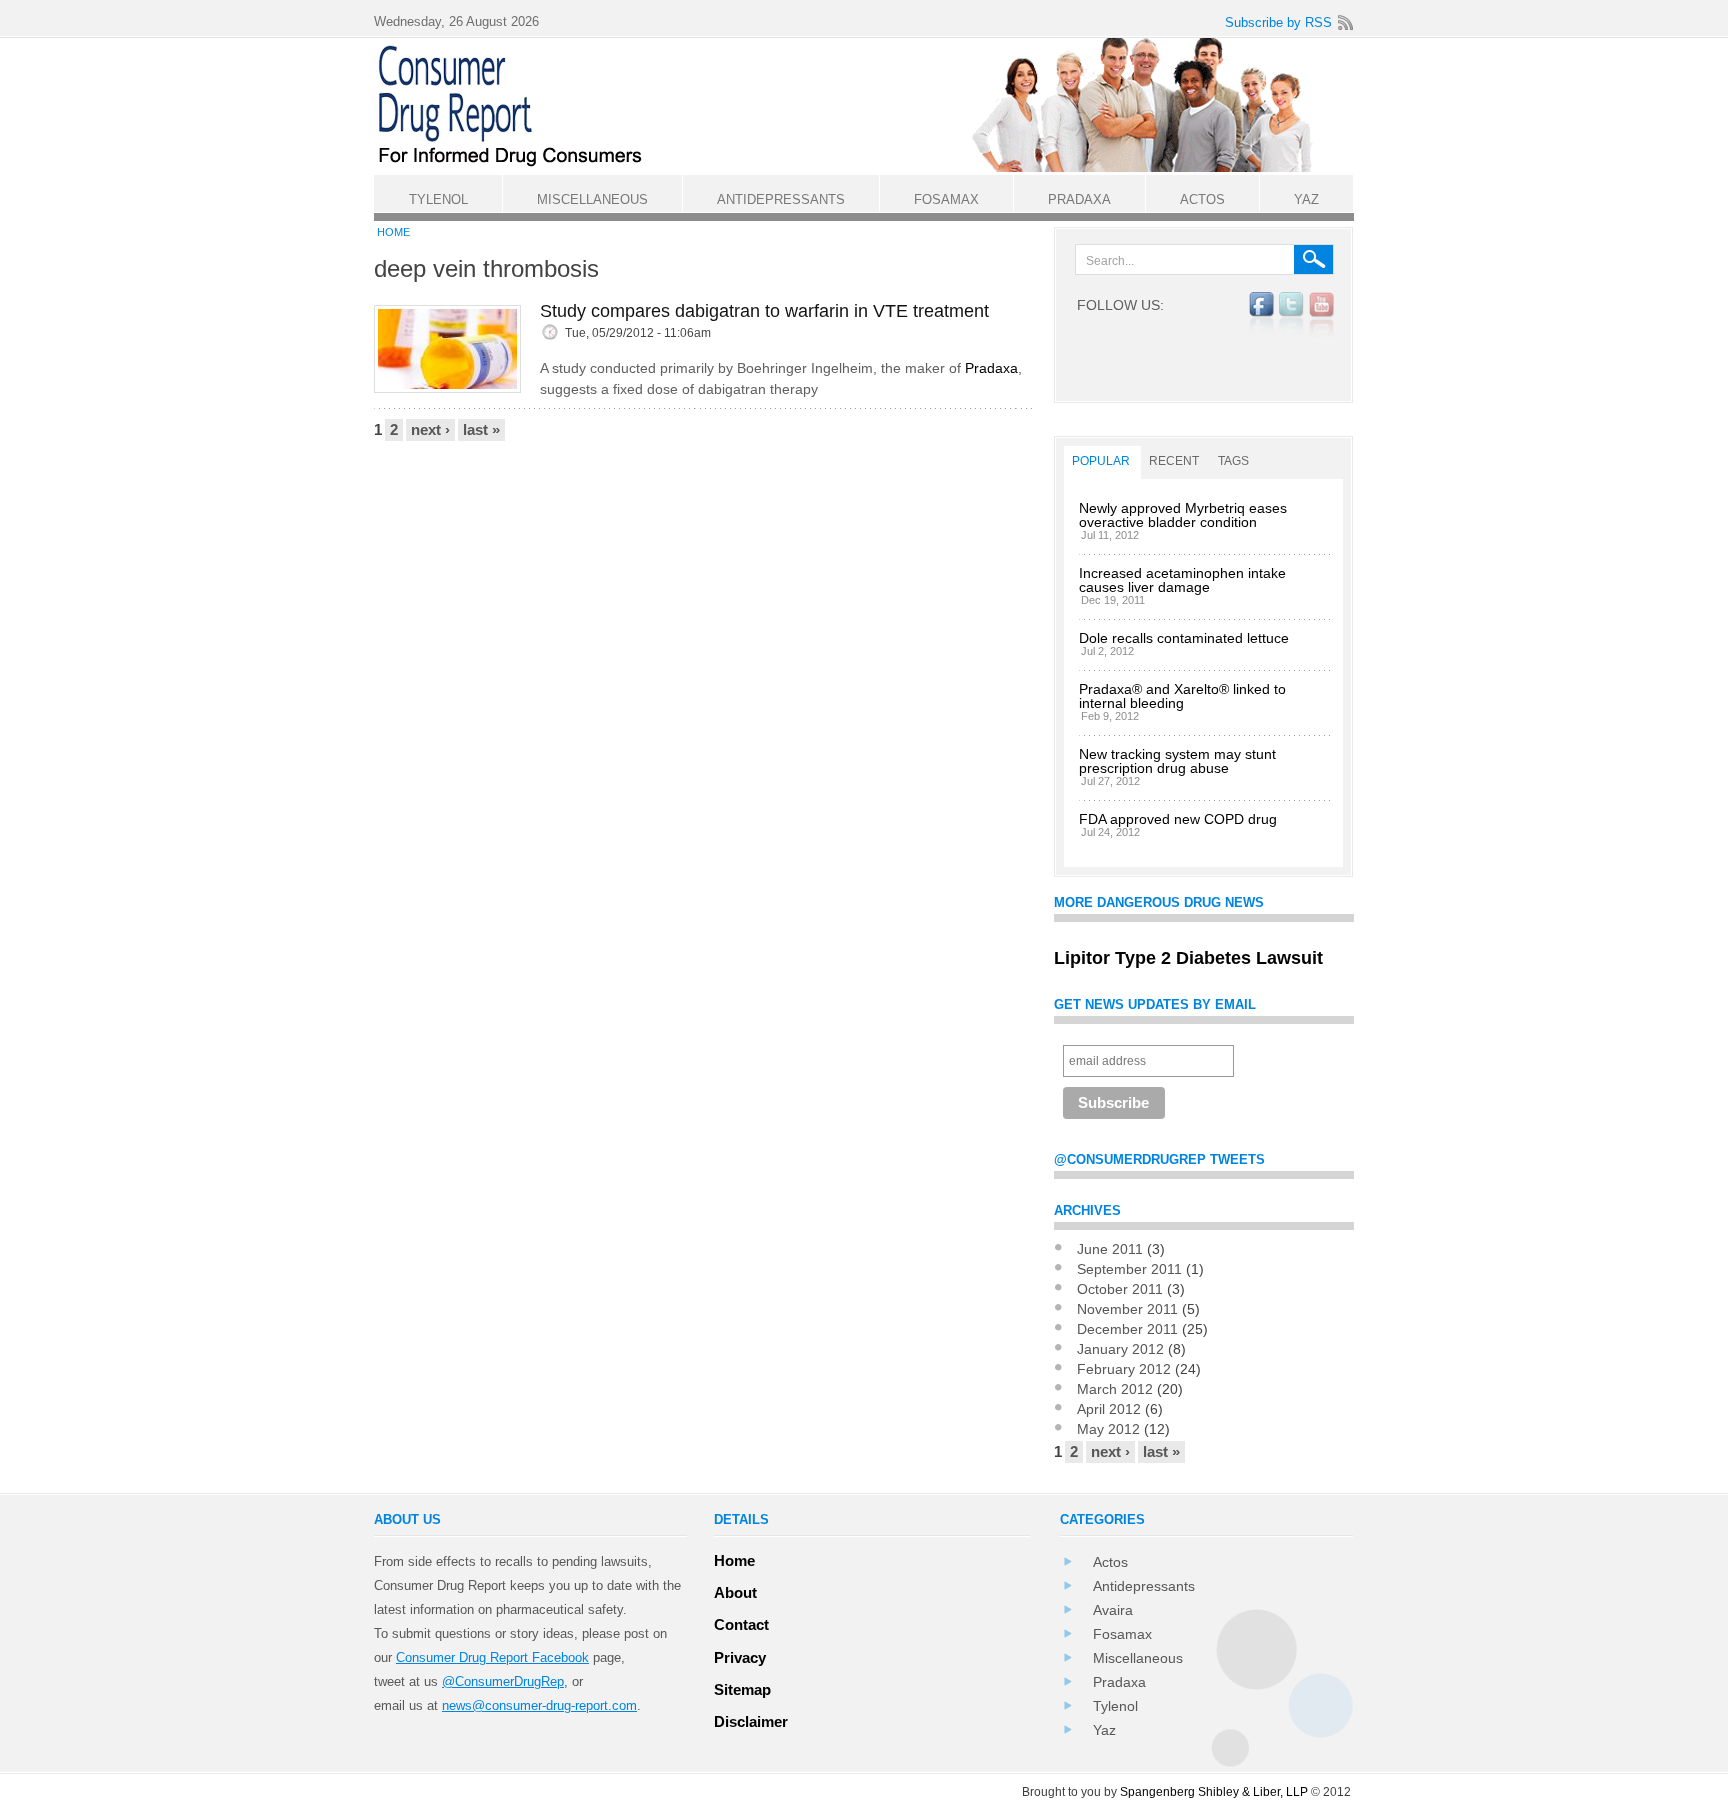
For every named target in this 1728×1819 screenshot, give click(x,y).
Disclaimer (751, 1721)
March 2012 (1115, 1389)
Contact (741, 1624)
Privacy (740, 1657)
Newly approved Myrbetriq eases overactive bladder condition (1183, 515)
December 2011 (1127, 1329)
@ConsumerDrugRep (503, 1681)
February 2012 (1124, 1369)
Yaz (1104, 1730)
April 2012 (1109, 1409)
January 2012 (1120, 1349)
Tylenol (1115, 1706)
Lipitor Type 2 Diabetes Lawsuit (1188, 958)
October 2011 (1120, 1289)
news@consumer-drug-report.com (539, 1705)
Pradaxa (991, 368)
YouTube (1321, 315)
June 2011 (1110, 1249)
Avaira (1113, 1610)
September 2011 (1129, 1269)
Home (393, 232)
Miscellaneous (1138, 1658)
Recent (1174, 461)
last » (481, 429)
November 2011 (1127, 1309)
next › (430, 429)
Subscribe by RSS (1278, 22)
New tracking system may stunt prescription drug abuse (1177, 761)
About (735, 1592)
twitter (1291, 315)
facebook (1261, 315)
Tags (1233, 461)
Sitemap (742, 1689)
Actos (1110, 1562)
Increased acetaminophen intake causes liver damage (1182, 580)
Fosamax (1122, 1634)
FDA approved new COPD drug (1178, 819)
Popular (1101, 461)
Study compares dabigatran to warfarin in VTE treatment (764, 311)
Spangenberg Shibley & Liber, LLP (1214, 1792)
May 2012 (1108, 1429)
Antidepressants (1144, 1586)
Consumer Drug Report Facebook (492, 1657)
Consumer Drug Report (874, 105)
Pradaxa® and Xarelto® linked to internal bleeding (1182, 696)
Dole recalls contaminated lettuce (1184, 638)
